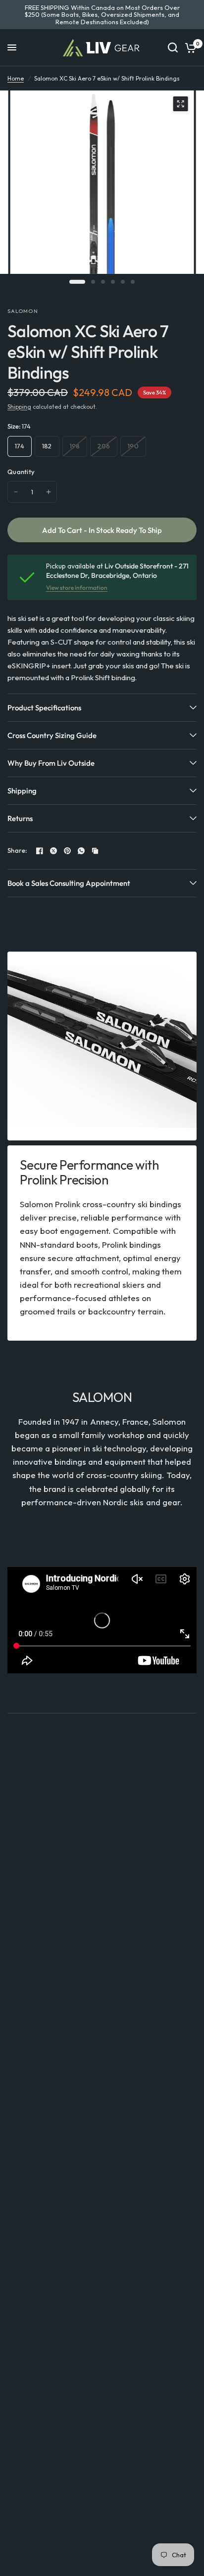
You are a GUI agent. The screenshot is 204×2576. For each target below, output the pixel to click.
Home (16, 78)
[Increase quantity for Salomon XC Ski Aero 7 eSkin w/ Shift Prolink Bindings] (49, 492)
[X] (53, 851)
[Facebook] (40, 851)
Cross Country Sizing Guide (52, 735)
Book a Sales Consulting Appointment (69, 883)
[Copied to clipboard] (95, 851)
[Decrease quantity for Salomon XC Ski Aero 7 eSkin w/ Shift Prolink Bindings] (16, 492)
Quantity (21, 472)
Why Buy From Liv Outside (51, 763)
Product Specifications (44, 708)
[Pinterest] (67, 851)
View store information (77, 588)
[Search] (173, 48)
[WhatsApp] (81, 851)
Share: (18, 851)
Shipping (19, 407)
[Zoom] (180, 104)
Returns (20, 818)
